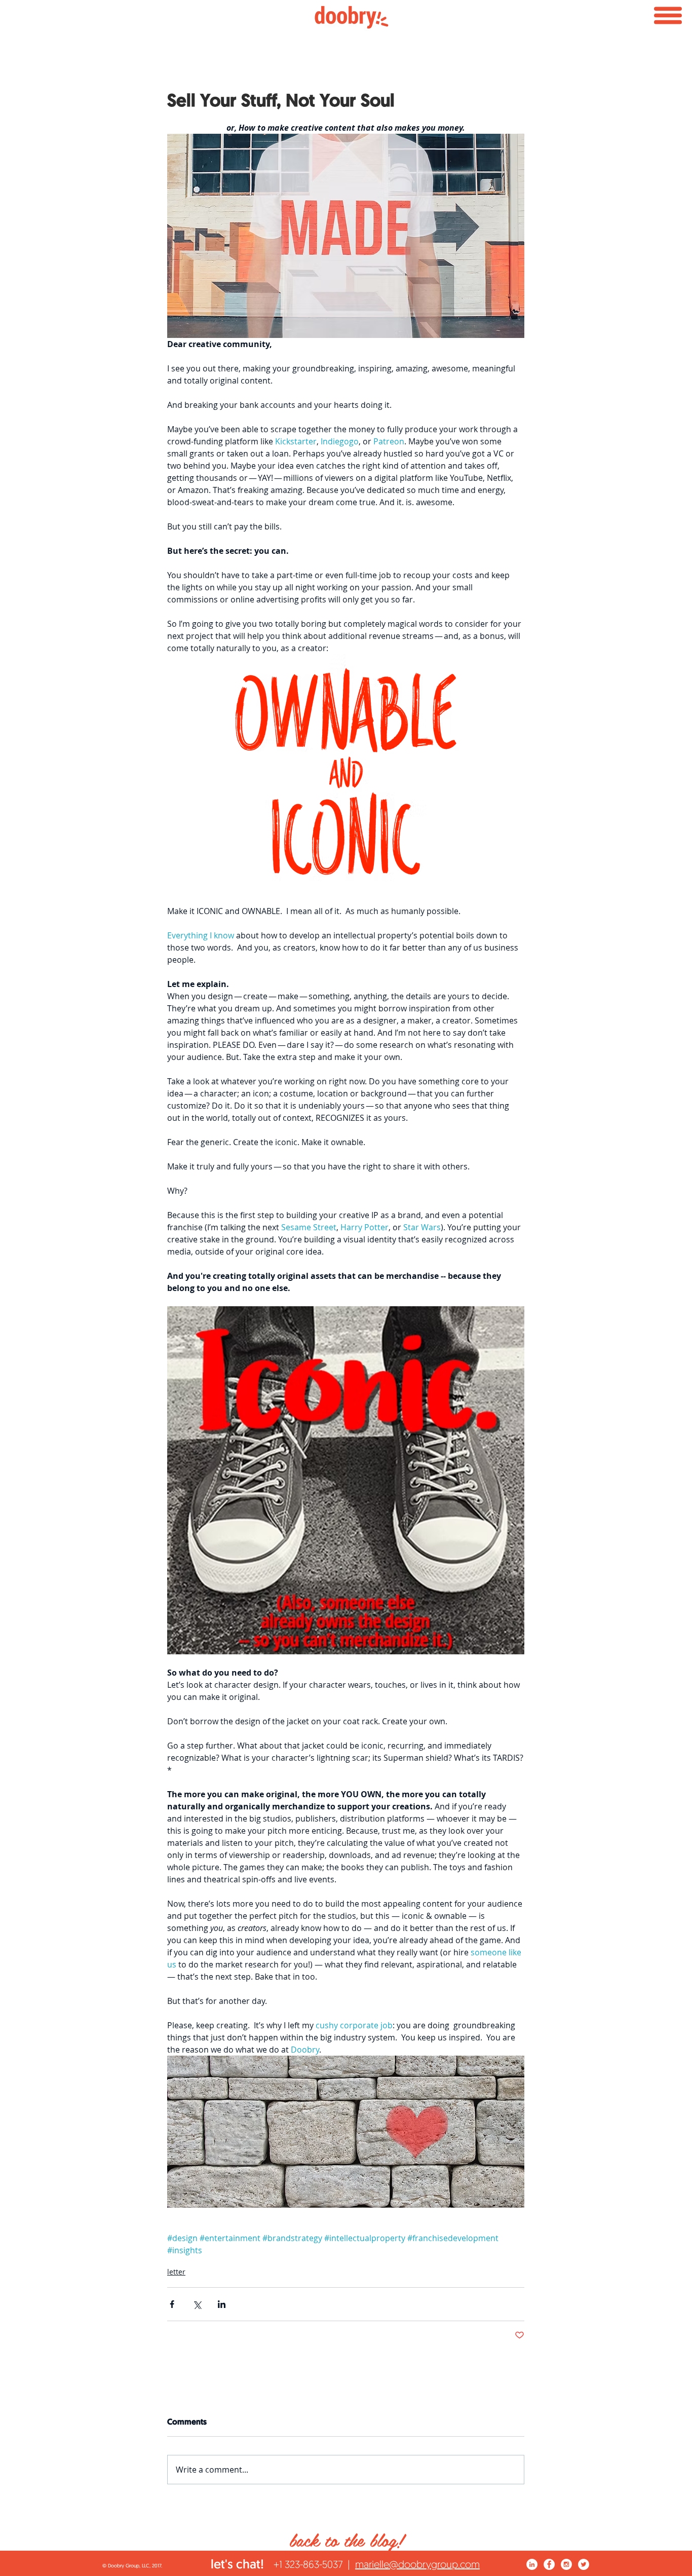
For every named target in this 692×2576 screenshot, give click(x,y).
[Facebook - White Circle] (549, 2564)
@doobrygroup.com (434, 2564)
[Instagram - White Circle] (566, 2564)
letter (176, 2272)
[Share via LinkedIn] (222, 2304)
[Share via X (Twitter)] (197, 2304)
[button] (668, 15)
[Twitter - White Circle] (584, 2564)
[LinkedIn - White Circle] (532, 2564)
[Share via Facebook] (172, 2304)
